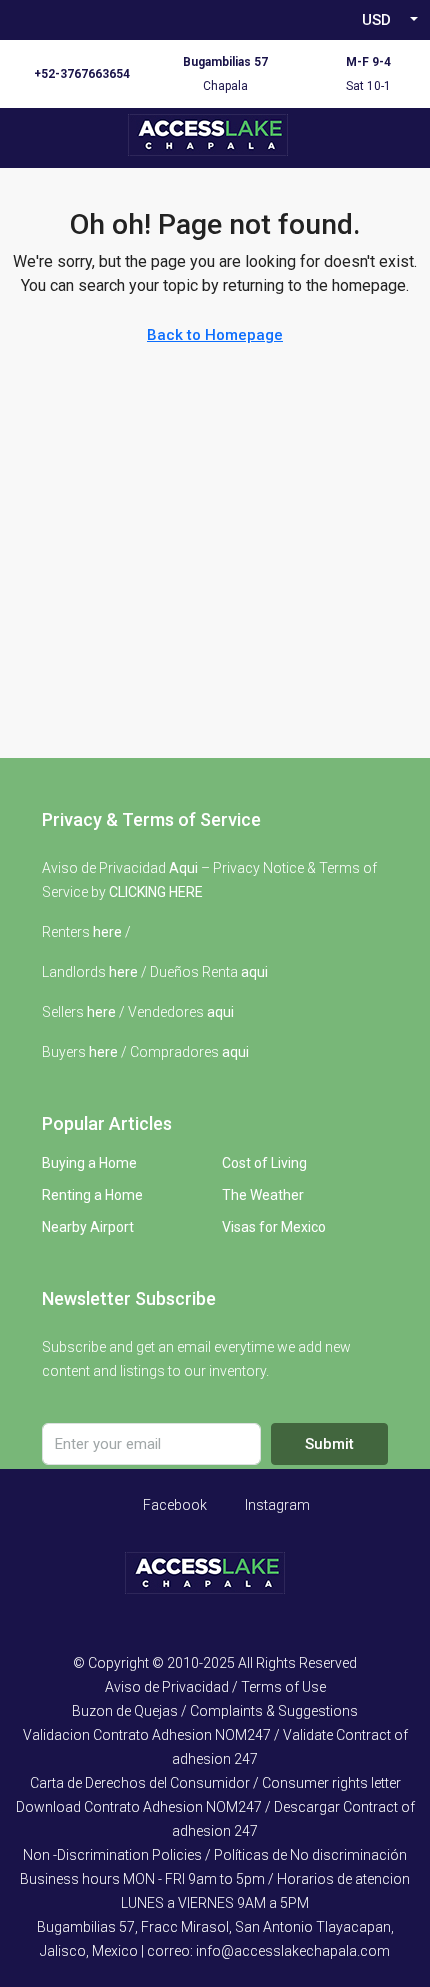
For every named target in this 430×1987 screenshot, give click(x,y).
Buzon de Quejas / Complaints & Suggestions (215, 1711)
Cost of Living (264, 1163)
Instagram (276, 1505)
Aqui (183, 868)
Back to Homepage (215, 335)
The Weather (263, 1195)
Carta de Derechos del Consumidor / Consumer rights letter (215, 1783)
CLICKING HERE (156, 892)
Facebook (173, 1505)
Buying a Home (89, 1163)
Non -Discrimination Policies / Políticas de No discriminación (215, 1855)
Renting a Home (92, 1195)
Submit (329, 1444)
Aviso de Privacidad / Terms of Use (215, 1687)
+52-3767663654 (82, 74)
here (107, 932)
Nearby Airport (88, 1227)
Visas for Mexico (274, 1227)
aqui (254, 972)
